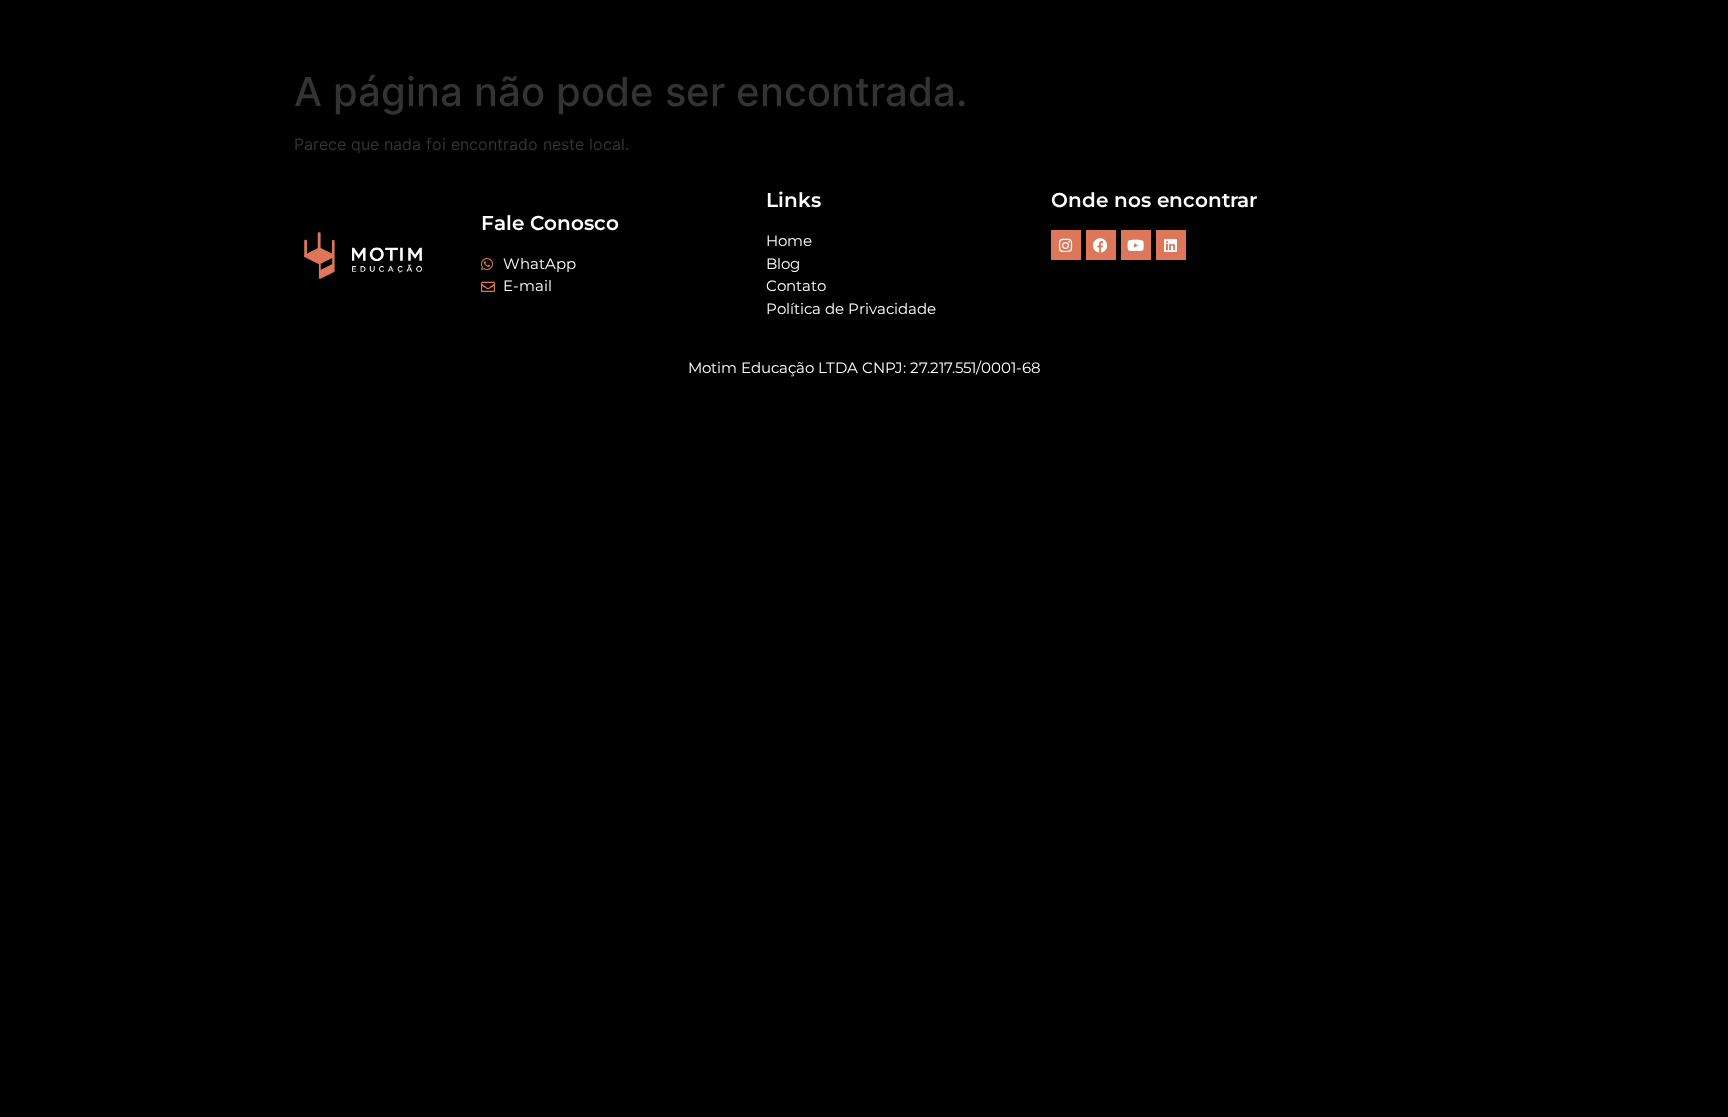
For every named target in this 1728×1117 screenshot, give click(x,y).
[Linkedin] (1171, 245)
